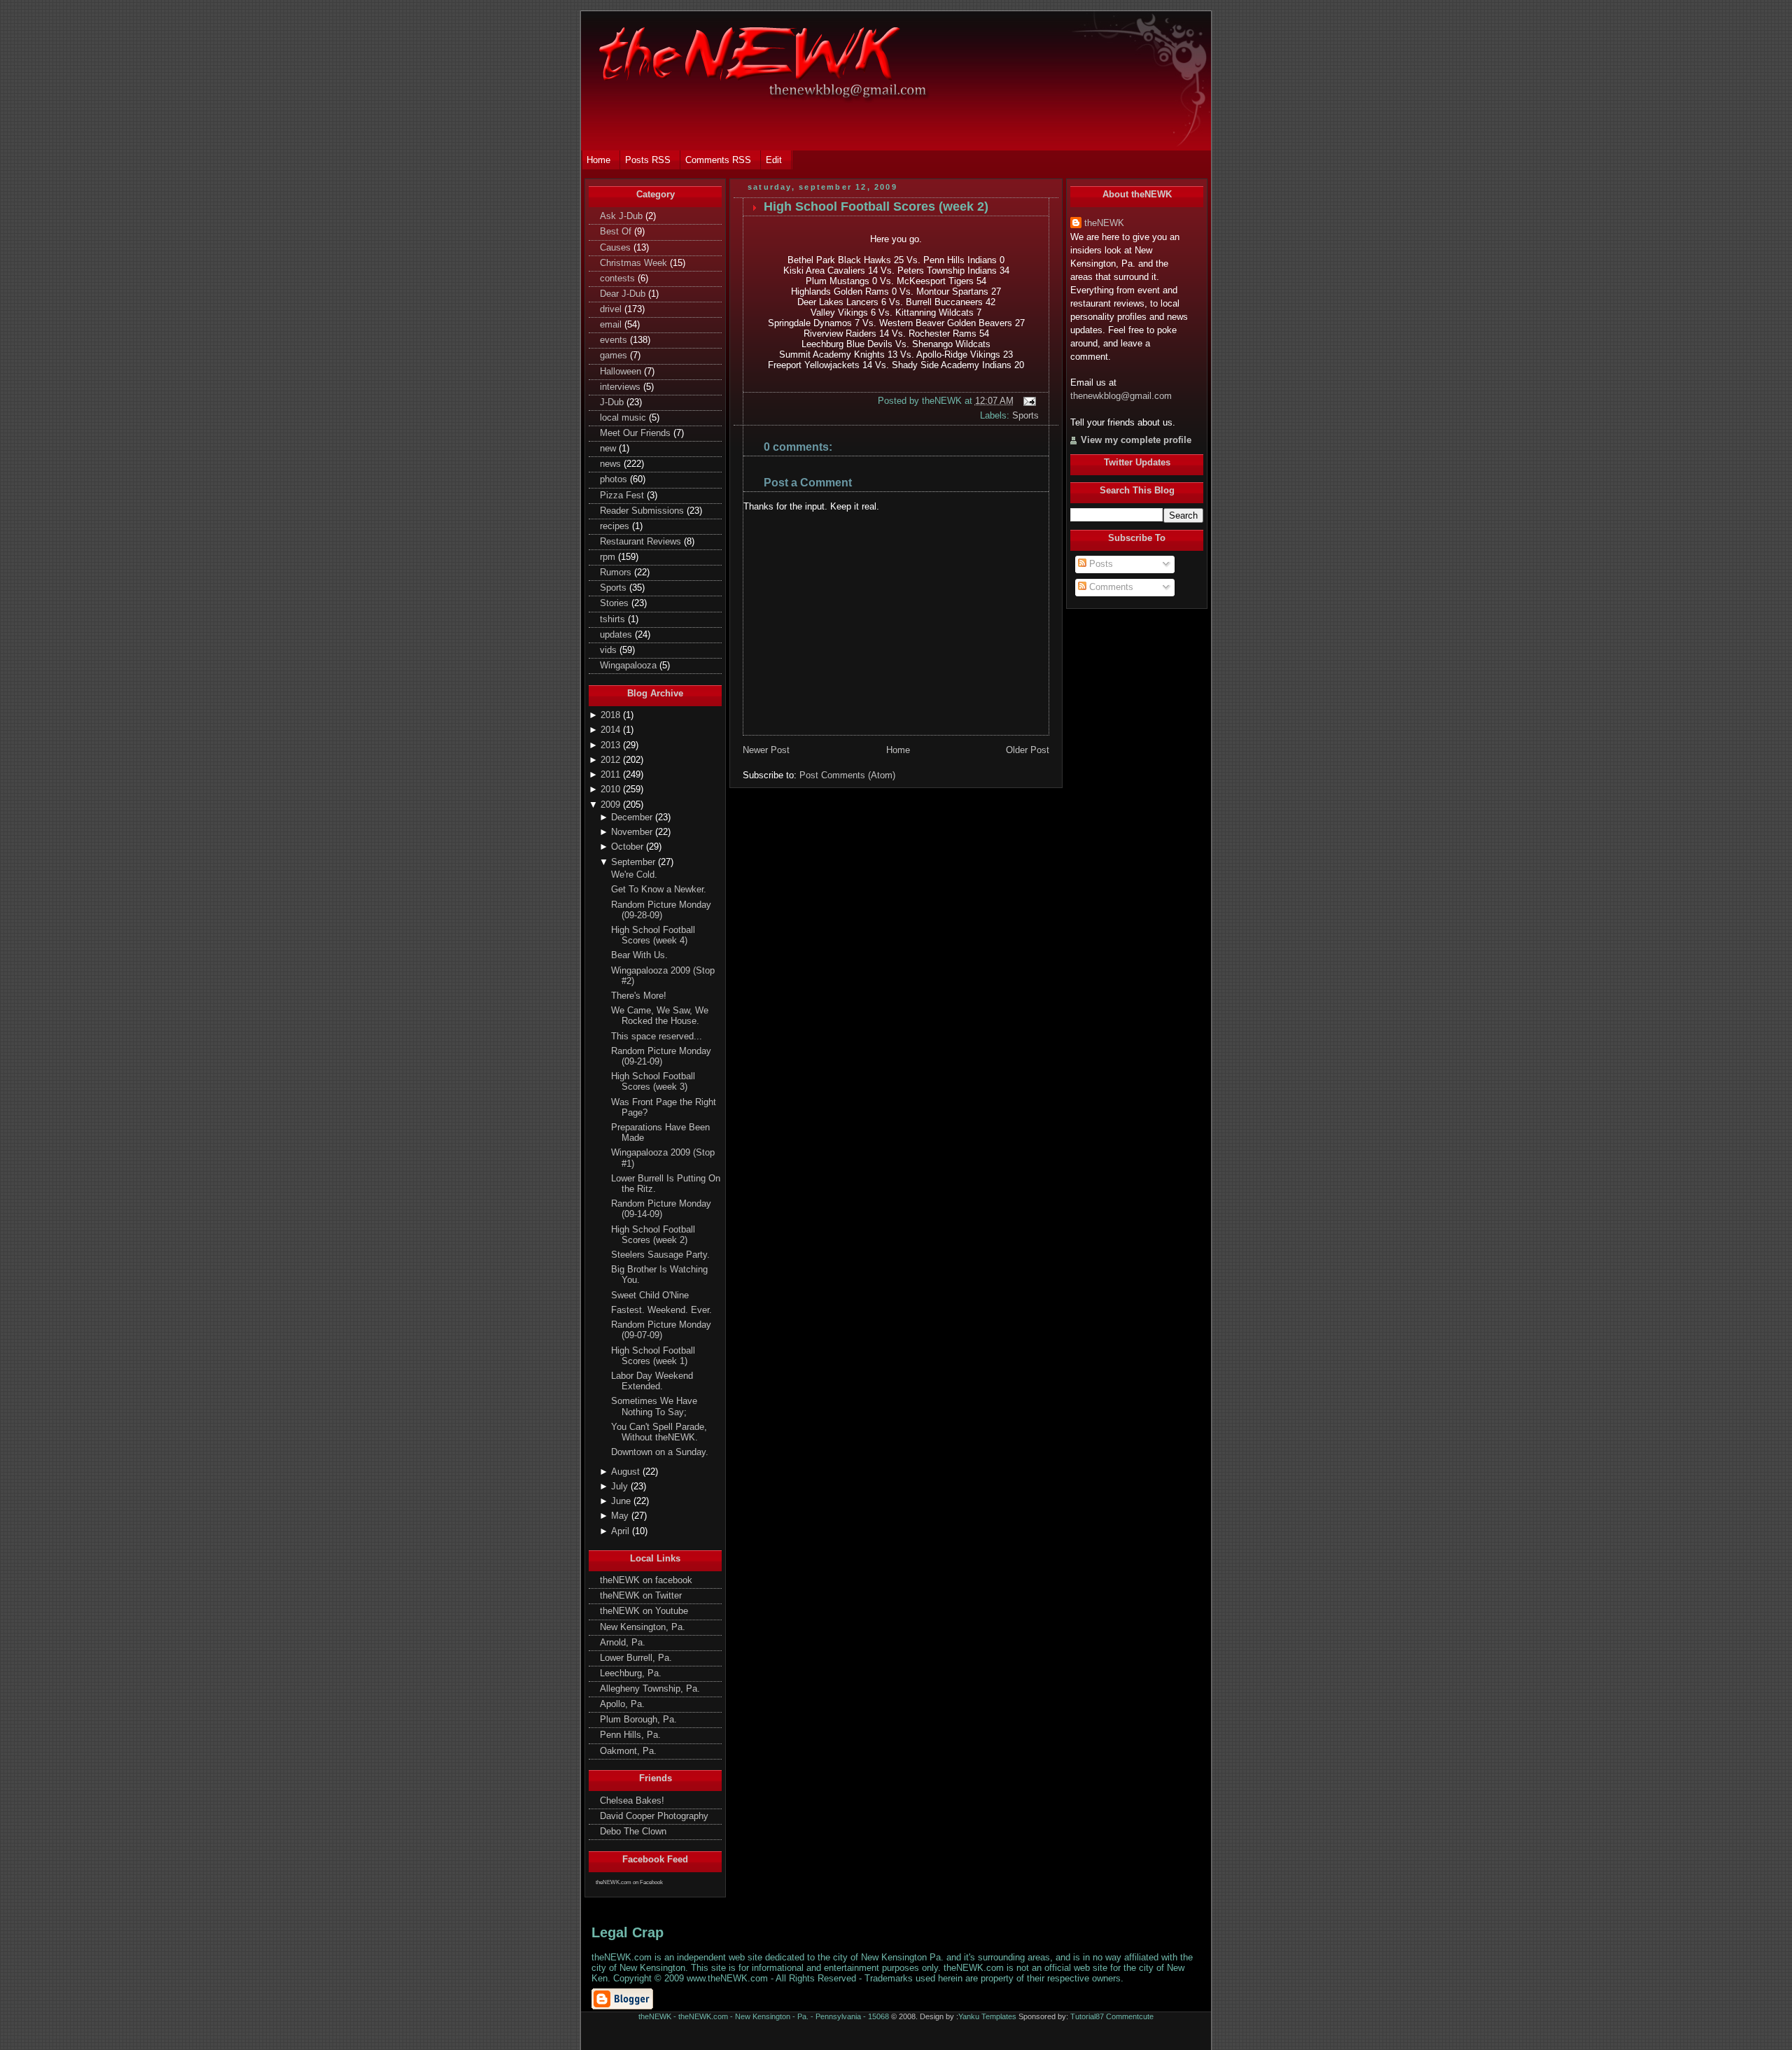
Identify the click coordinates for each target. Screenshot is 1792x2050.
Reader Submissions (643, 511)
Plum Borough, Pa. (638, 1720)
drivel (612, 309)
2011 (612, 775)
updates (617, 635)
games (615, 356)
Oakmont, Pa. (628, 1751)
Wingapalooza (630, 666)
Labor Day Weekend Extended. (652, 1381)
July (621, 1487)
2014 (612, 730)
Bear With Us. (639, 955)
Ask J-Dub (623, 216)
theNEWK (1104, 223)
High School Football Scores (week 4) (653, 935)
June (622, 1501)
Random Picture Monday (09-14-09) (661, 1209)
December (633, 817)
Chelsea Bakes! (632, 1801)
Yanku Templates (987, 2016)
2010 (612, 789)
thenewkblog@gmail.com (1121, 396)
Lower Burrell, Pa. (636, 1658)
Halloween (622, 372)
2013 (612, 745)
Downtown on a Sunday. (660, 1452)
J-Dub (613, 402)
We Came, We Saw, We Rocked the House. (660, 1016)
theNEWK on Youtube (644, 1611)
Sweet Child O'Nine (650, 1296)
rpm (609, 557)
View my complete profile (1136, 440)
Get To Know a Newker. (659, 890)
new (609, 449)
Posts (1100, 564)
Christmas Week (635, 263)
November (633, 832)
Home (898, 750)
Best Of (617, 232)
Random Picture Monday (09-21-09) (661, 1056)
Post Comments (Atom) (847, 775)
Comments (1110, 587)
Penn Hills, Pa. (630, 1735)
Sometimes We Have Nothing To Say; (654, 1406)
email (612, 325)
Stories (616, 603)
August (627, 1472)
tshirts (614, 619)
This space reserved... (657, 1037)
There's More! (639, 996)
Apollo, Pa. (622, 1704)
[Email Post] (1028, 401)
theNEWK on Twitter (641, 1596)
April (622, 1531)
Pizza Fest (623, 496)
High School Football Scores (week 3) (653, 1082)
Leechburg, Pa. (631, 1673)
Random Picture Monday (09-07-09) (661, 1330)
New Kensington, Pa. (643, 1627)
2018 (612, 715)
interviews (622, 387)
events (615, 340)
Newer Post (766, 750)
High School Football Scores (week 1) (653, 1356)
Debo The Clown (633, 1832)
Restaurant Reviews (642, 542)
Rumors (617, 573)
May (621, 1516)
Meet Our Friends (637, 433)
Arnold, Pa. (623, 1643)
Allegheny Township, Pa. (650, 1689)
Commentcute (1130, 2016)
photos (615, 479)
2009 (612, 805)
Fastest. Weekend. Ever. (661, 1310)
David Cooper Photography (654, 1816)
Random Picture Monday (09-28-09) (661, 910)
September (635, 862)
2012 (612, 760)
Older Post (1028, 750)
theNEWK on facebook (646, 1580)
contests (619, 279)
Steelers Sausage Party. (660, 1255)
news (612, 464)
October (629, 847)
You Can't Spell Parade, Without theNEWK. (659, 1432)
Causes (617, 248)
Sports (615, 588)
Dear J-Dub (624, 294)
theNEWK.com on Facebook (629, 1882)
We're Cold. (634, 875)
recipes (616, 526)
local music (624, 418)
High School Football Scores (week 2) (653, 1235)
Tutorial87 (1087, 2016)
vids (610, 650)
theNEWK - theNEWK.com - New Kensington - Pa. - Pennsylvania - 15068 (764, 2016)
